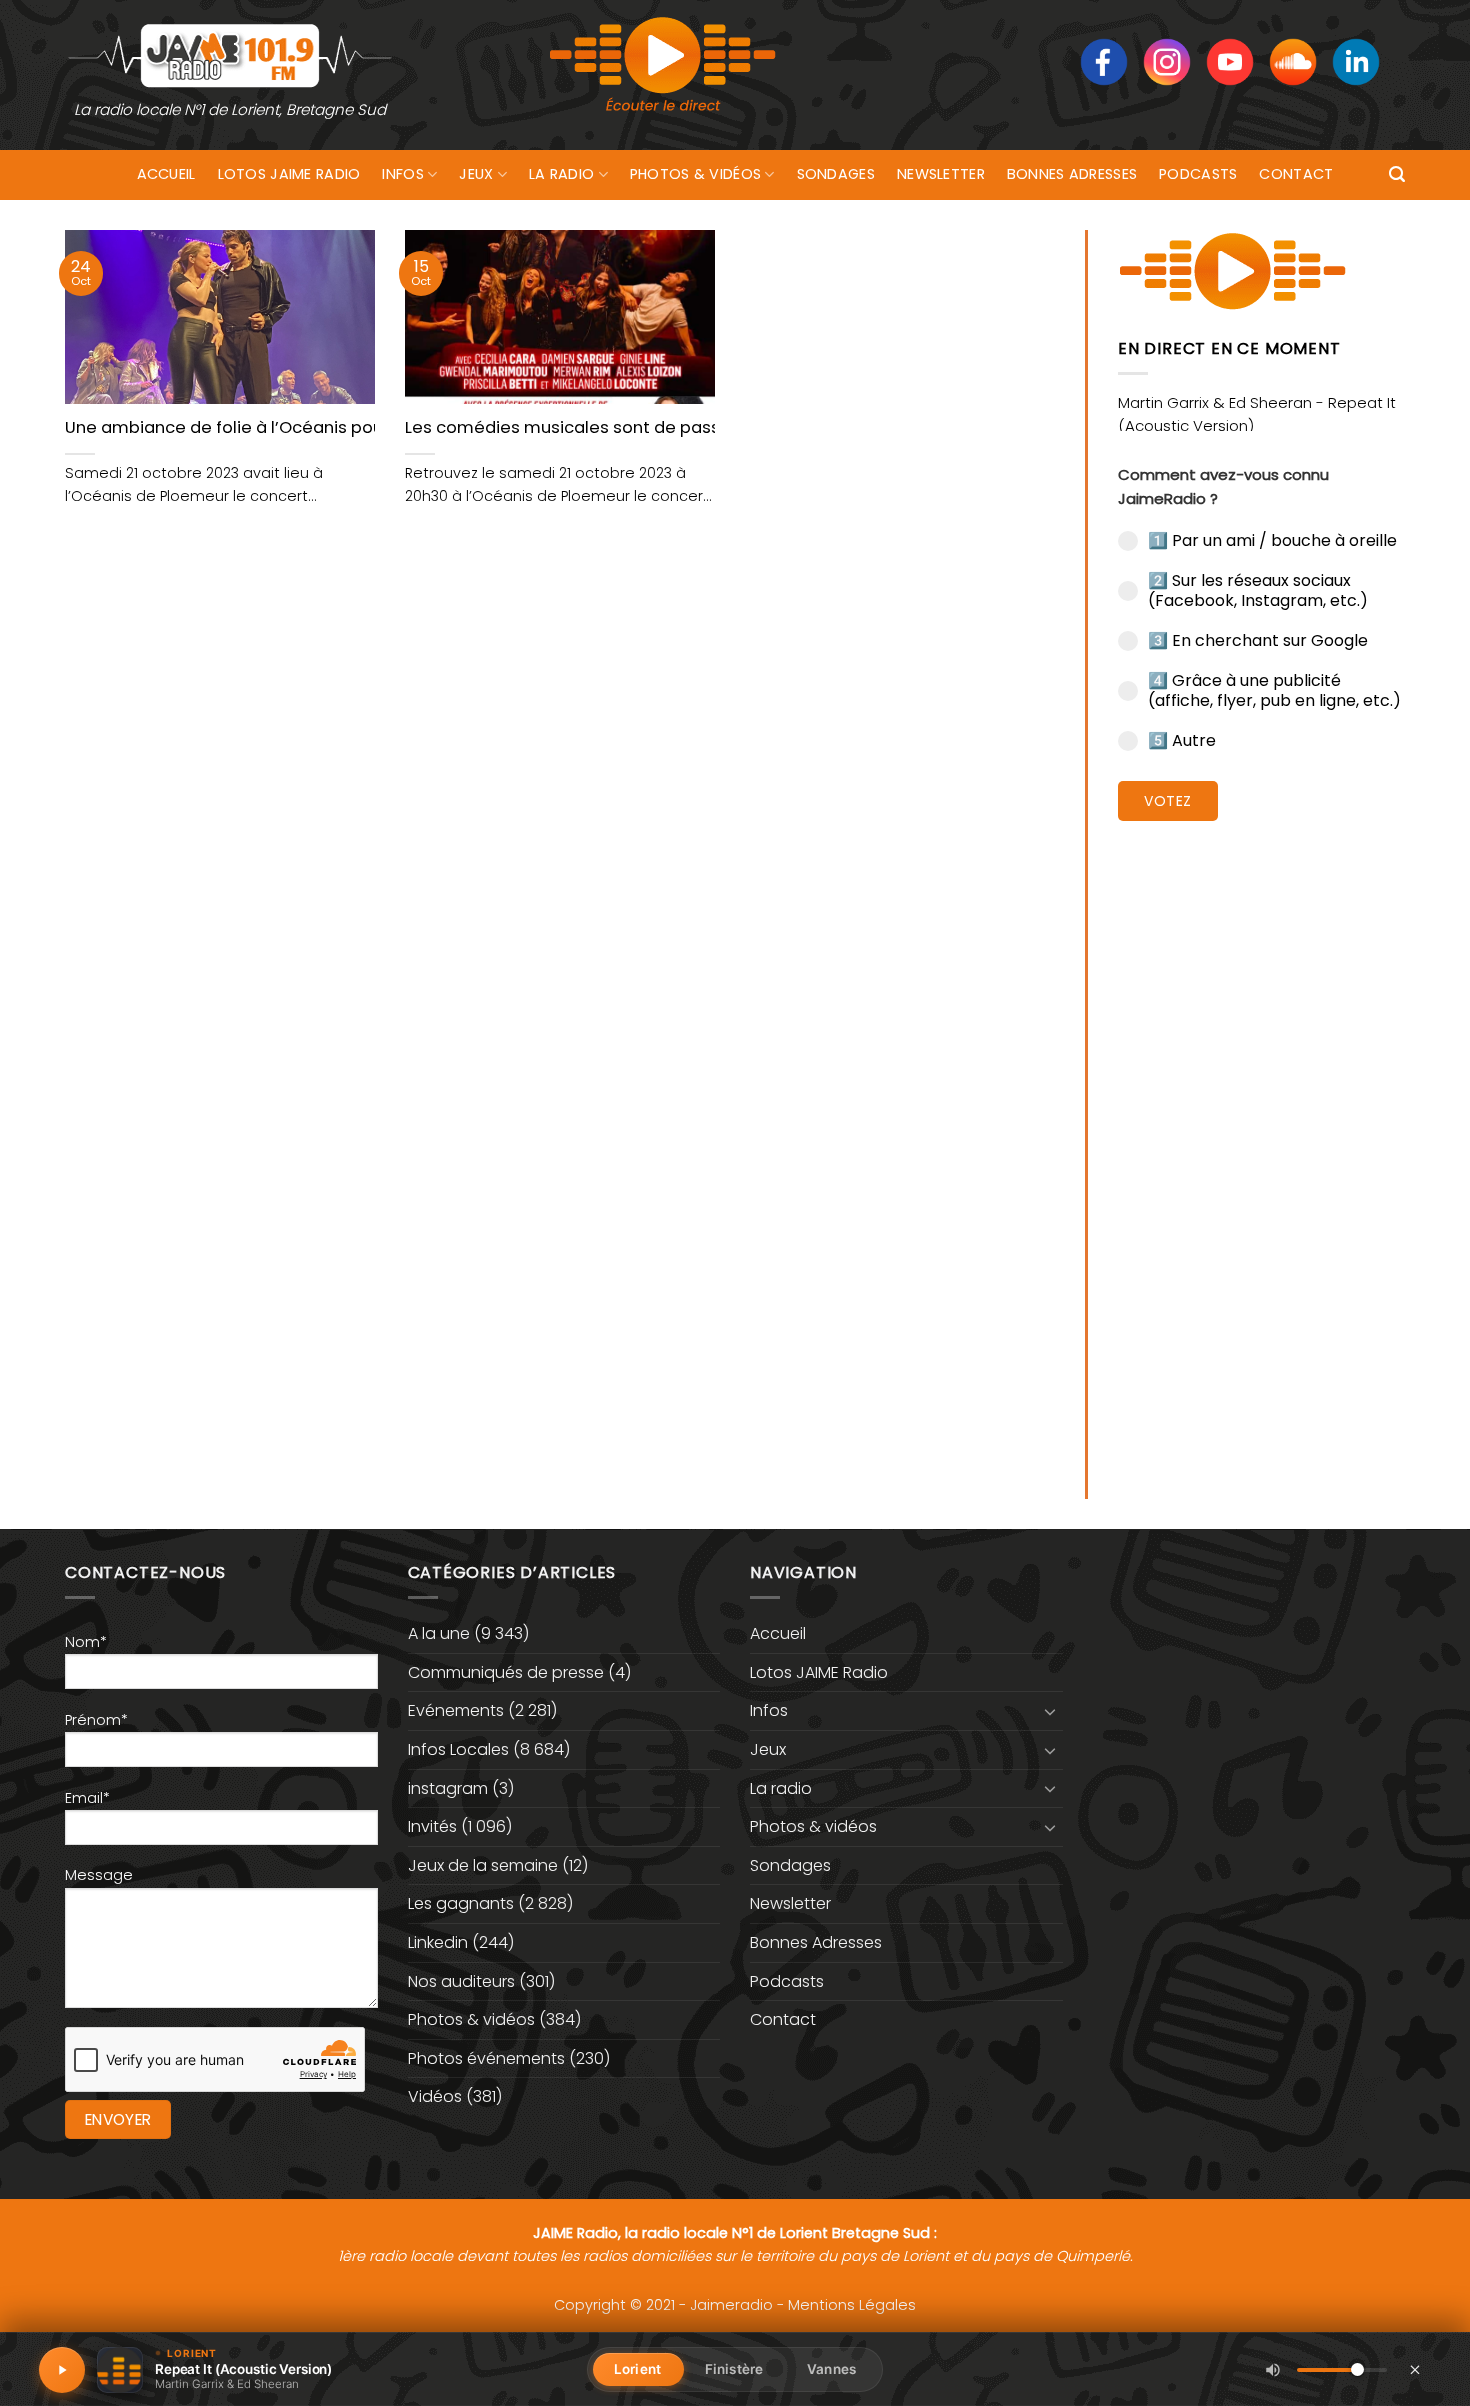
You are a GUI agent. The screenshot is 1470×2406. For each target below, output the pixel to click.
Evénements (456, 1710)
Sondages (836, 174)
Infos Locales (458, 1749)
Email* (87, 1798)
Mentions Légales (852, 2305)
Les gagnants (461, 1903)
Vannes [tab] (831, 2369)
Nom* (86, 1642)
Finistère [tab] (734, 2369)
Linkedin (438, 1942)
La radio (561, 174)
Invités (432, 1826)
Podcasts (1198, 174)
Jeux (476, 174)
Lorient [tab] (637, 2369)
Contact (1296, 174)
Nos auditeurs (461, 1981)
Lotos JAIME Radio (289, 174)
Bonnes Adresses (1072, 174)
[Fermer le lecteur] (1415, 2369)
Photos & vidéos (695, 174)
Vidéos (435, 2096)
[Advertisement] (1261, 1145)
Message (99, 1875)
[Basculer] (1051, 1711)
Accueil (166, 174)
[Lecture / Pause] (62, 2370)
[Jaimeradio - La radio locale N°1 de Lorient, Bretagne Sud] (230, 54)
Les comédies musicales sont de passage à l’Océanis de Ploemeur (681, 428)
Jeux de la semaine (483, 1865)
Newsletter (941, 174)
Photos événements (486, 2058)
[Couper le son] (1273, 2370)
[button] (1397, 174)
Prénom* (96, 1720)
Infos (402, 174)
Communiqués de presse (506, 1672)
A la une (439, 1633)
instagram (448, 1788)
